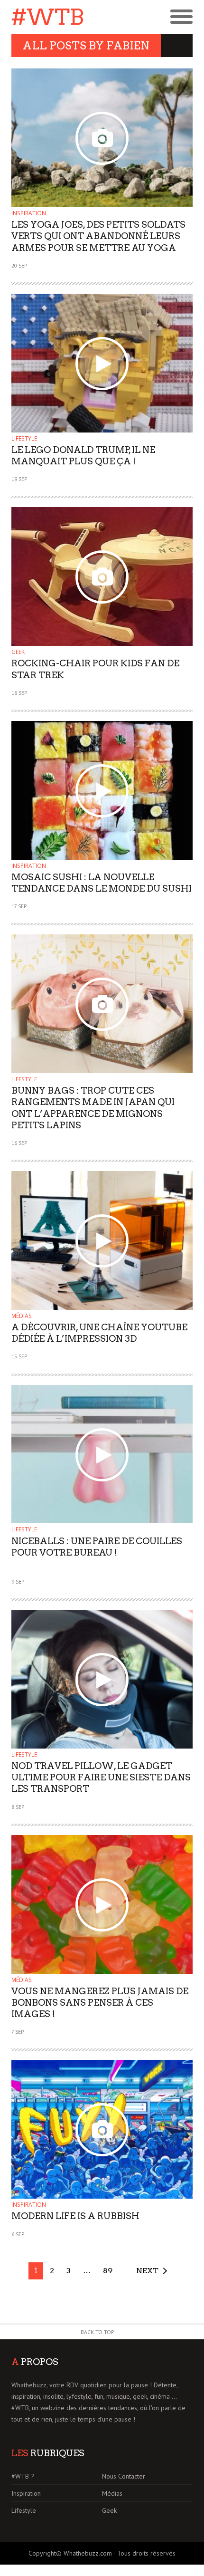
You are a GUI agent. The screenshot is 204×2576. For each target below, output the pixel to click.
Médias (22, 1316)
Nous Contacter (124, 2476)
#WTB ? (23, 2476)
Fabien (128, 46)
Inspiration (29, 213)
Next (147, 2271)
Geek (18, 652)
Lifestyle (24, 438)
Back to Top (97, 2332)
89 (108, 2271)
